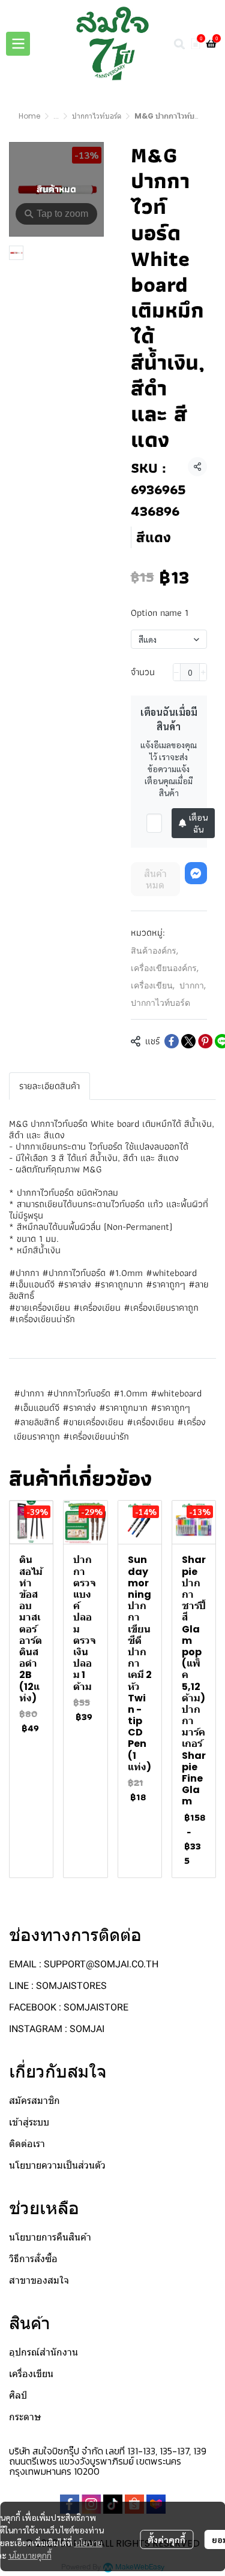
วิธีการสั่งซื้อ (33, 2259)
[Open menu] (18, 44)
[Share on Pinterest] (205, 1041)
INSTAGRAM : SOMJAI (57, 2029)
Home (29, 116)
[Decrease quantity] (177, 672)
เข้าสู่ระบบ (29, 2122)
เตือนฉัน (198, 823)
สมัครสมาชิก (34, 2101)
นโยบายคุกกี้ (30, 2555)
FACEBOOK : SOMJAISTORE (69, 2007)
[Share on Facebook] (172, 1041)
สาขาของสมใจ (39, 2280)
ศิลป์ (18, 2395)
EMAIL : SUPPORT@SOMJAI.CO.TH (84, 1964)
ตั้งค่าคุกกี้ (166, 2539)
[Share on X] (188, 1041)
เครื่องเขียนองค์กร (165, 968)
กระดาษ (25, 2417)
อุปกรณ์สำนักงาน (43, 2352)
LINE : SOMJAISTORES (58, 1986)
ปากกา (193, 985)
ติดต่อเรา (27, 2144)
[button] (179, 44)
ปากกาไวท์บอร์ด (97, 116)
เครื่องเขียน (153, 985)
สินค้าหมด (155, 879)
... (56, 116)
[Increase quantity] (203, 672)
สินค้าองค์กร (154, 951)
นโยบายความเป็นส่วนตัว (57, 2165)
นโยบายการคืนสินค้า (50, 2237)
